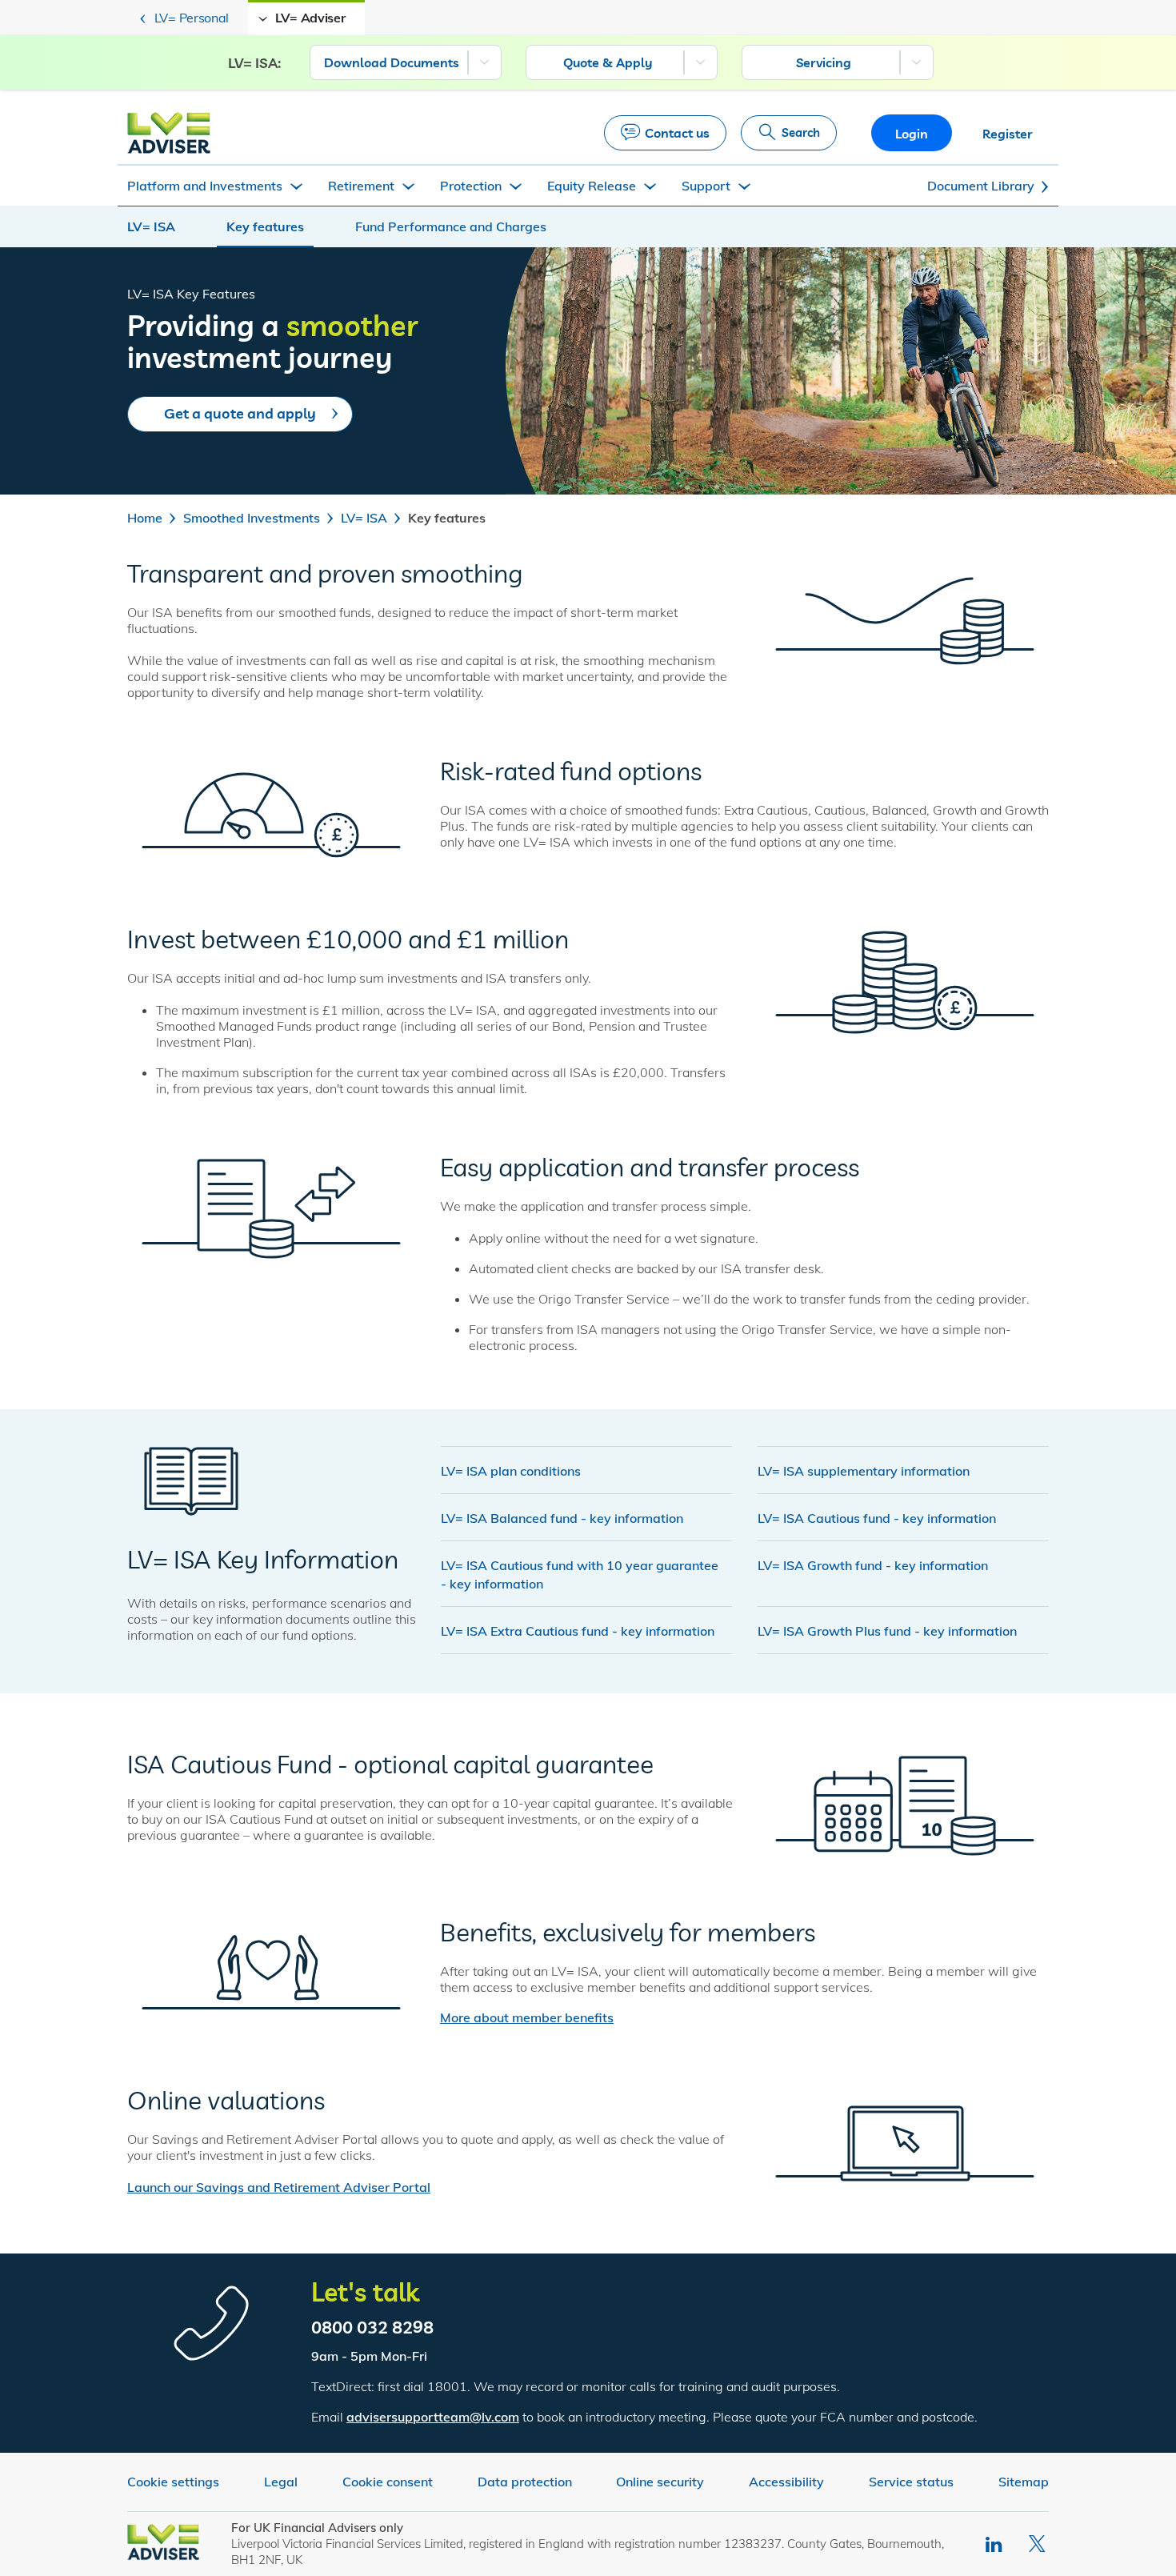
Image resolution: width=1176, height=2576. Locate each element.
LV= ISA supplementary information (864, 1471)
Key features (265, 226)
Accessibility (786, 2482)
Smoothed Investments (252, 518)
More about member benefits (527, 2017)
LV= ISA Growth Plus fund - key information (887, 1631)
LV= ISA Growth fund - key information (873, 1565)
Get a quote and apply (240, 413)
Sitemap (1024, 2482)
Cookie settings (173, 2482)
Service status (911, 2482)
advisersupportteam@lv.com (433, 2417)
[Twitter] (1039, 2544)
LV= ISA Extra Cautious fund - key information (578, 1631)
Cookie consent (388, 2482)
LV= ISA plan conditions (511, 1471)
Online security (660, 2482)
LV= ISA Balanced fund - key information (562, 1518)
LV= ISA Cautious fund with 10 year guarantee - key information (580, 1574)
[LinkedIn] (995, 2544)
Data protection (525, 2482)
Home (145, 518)
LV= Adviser (310, 18)
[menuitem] (406, 62)
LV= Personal (192, 18)
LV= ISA (151, 226)
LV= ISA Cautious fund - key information (877, 1518)
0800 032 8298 (372, 2327)
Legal (281, 2482)
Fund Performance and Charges (451, 226)
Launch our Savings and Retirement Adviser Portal (279, 2187)
